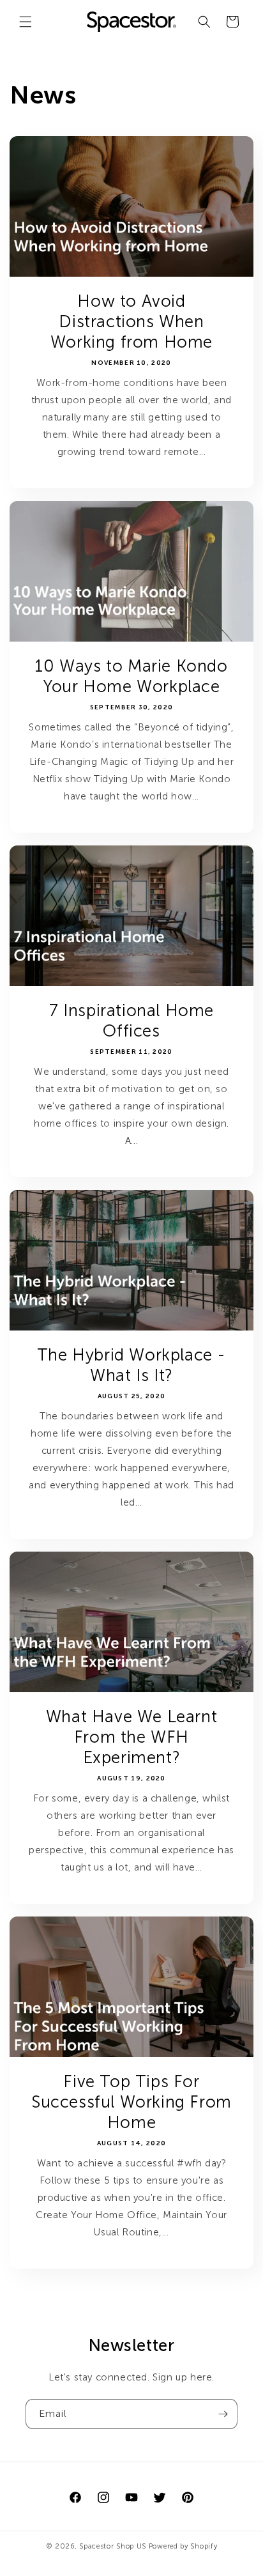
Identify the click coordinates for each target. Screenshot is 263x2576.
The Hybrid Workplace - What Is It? (131, 1365)
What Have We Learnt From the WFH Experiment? (131, 1737)
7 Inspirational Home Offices (131, 1021)
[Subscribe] (223, 2414)
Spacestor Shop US (113, 2546)
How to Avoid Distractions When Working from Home (131, 322)
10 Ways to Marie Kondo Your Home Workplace (131, 676)
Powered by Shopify (183, 2546)
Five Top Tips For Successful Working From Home (131, 2102)
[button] (26, 22)
